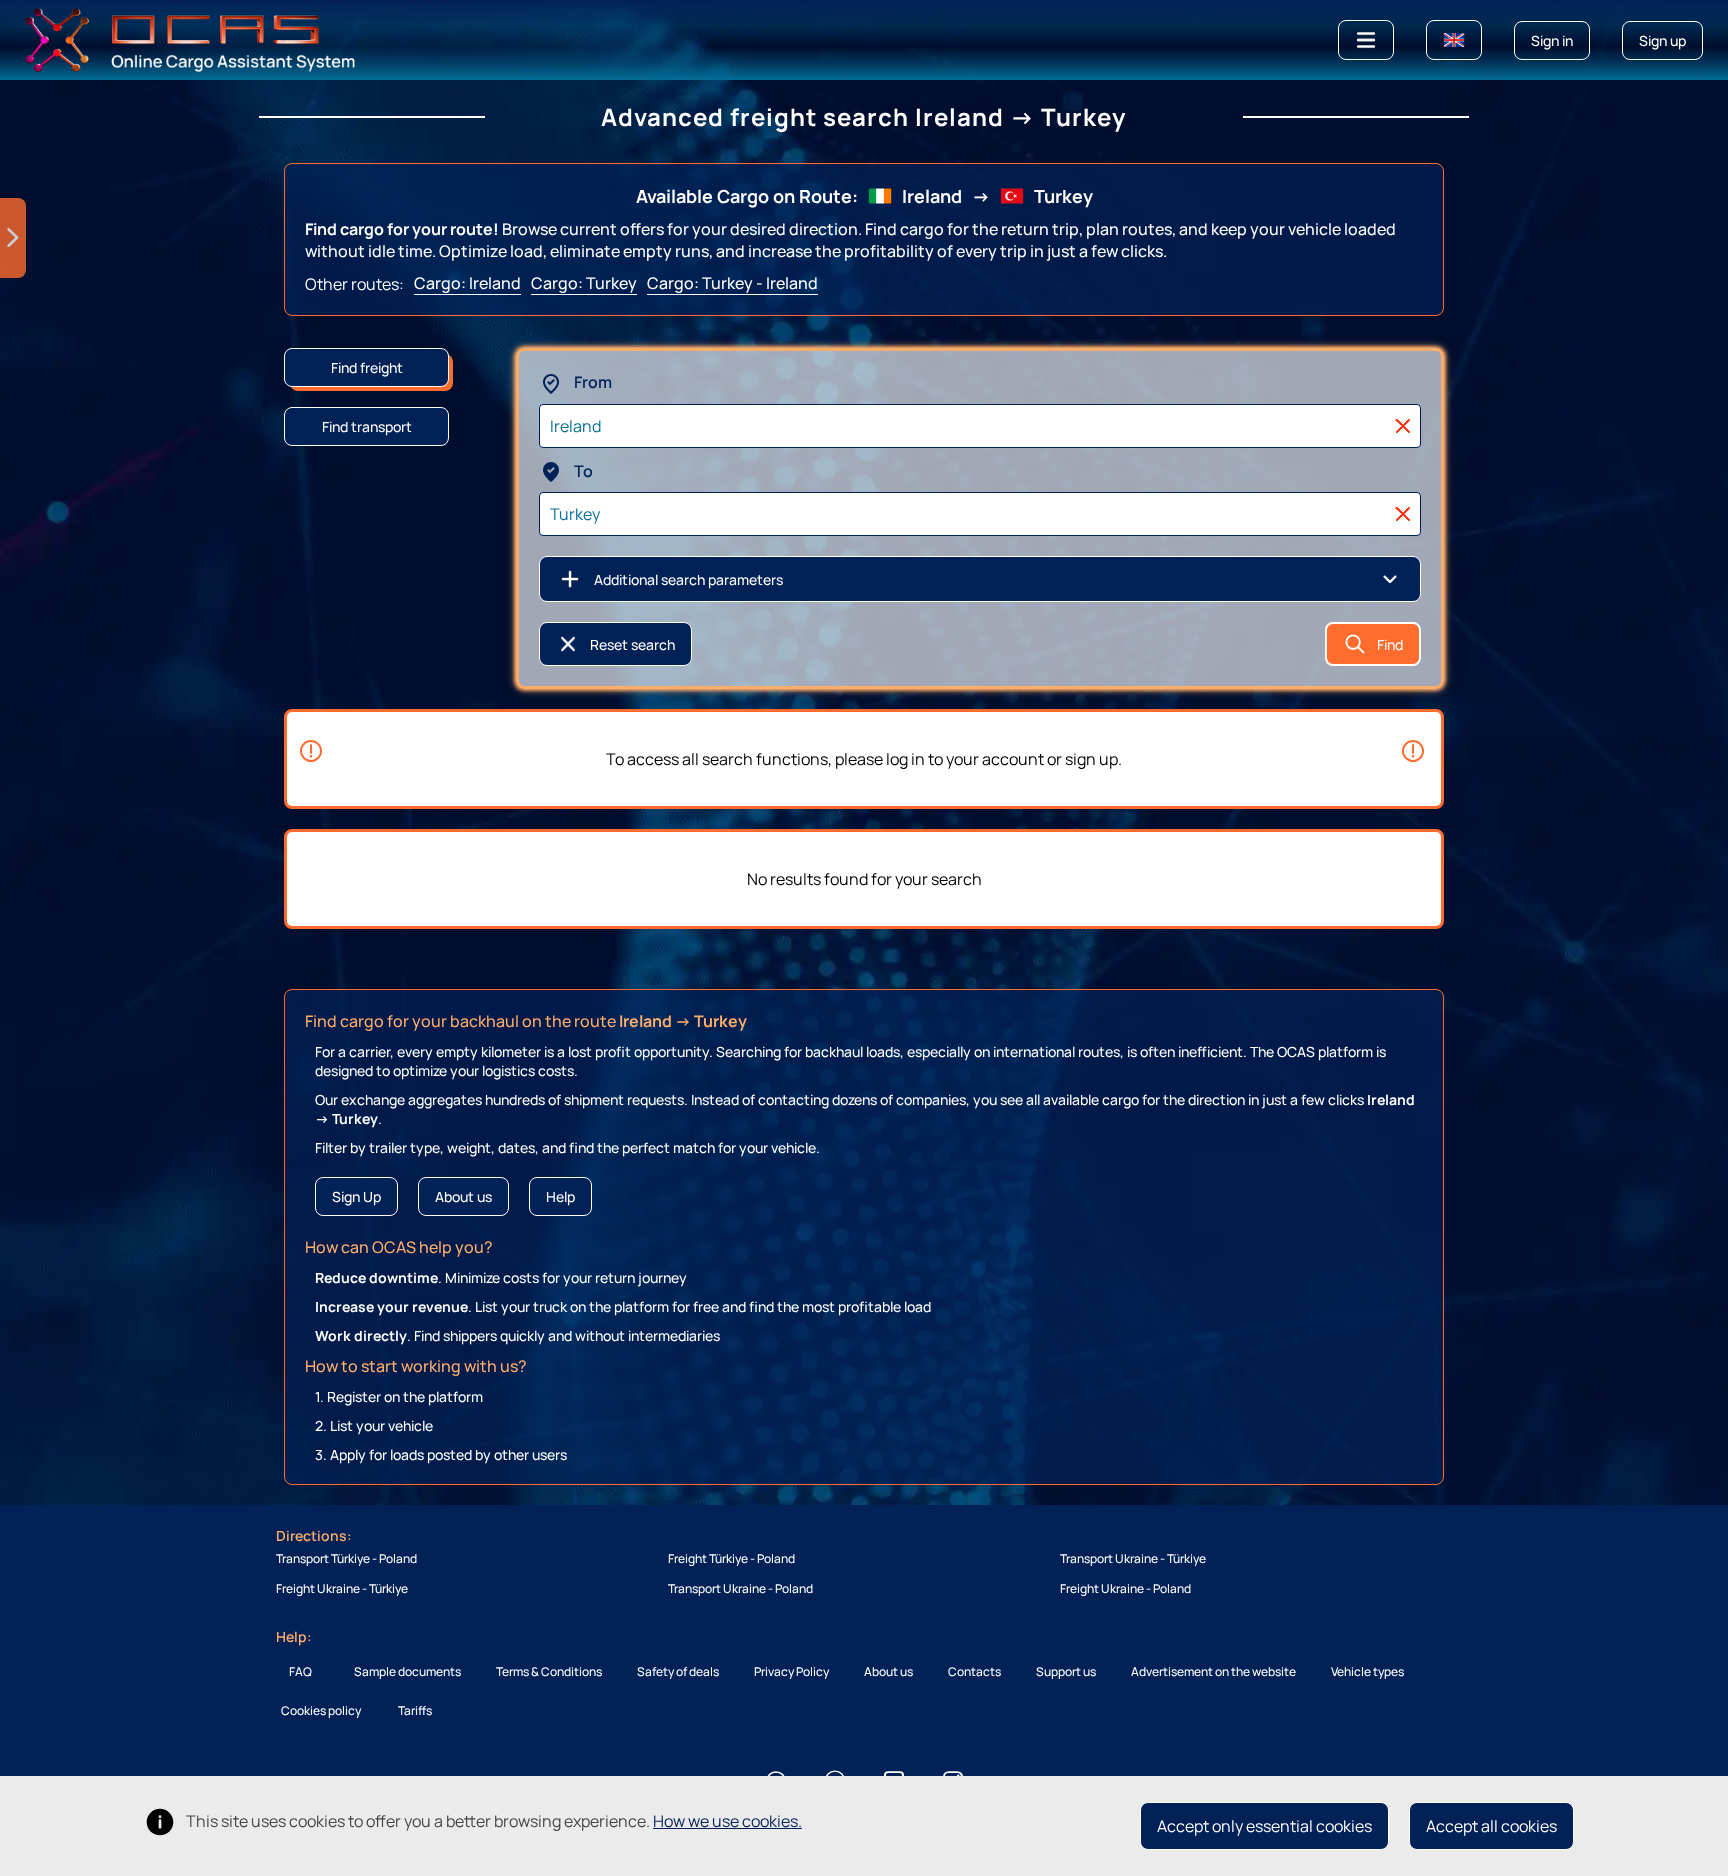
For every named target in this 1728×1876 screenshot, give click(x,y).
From (591, 382)
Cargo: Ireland (467, 283)
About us (463, 1196)
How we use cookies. (727, 1821)
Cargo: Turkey (584, 283)
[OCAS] (190, 38)
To (582, 471)
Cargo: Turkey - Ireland (732, 283)
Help (560, 1196)
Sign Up (356, 1196)
